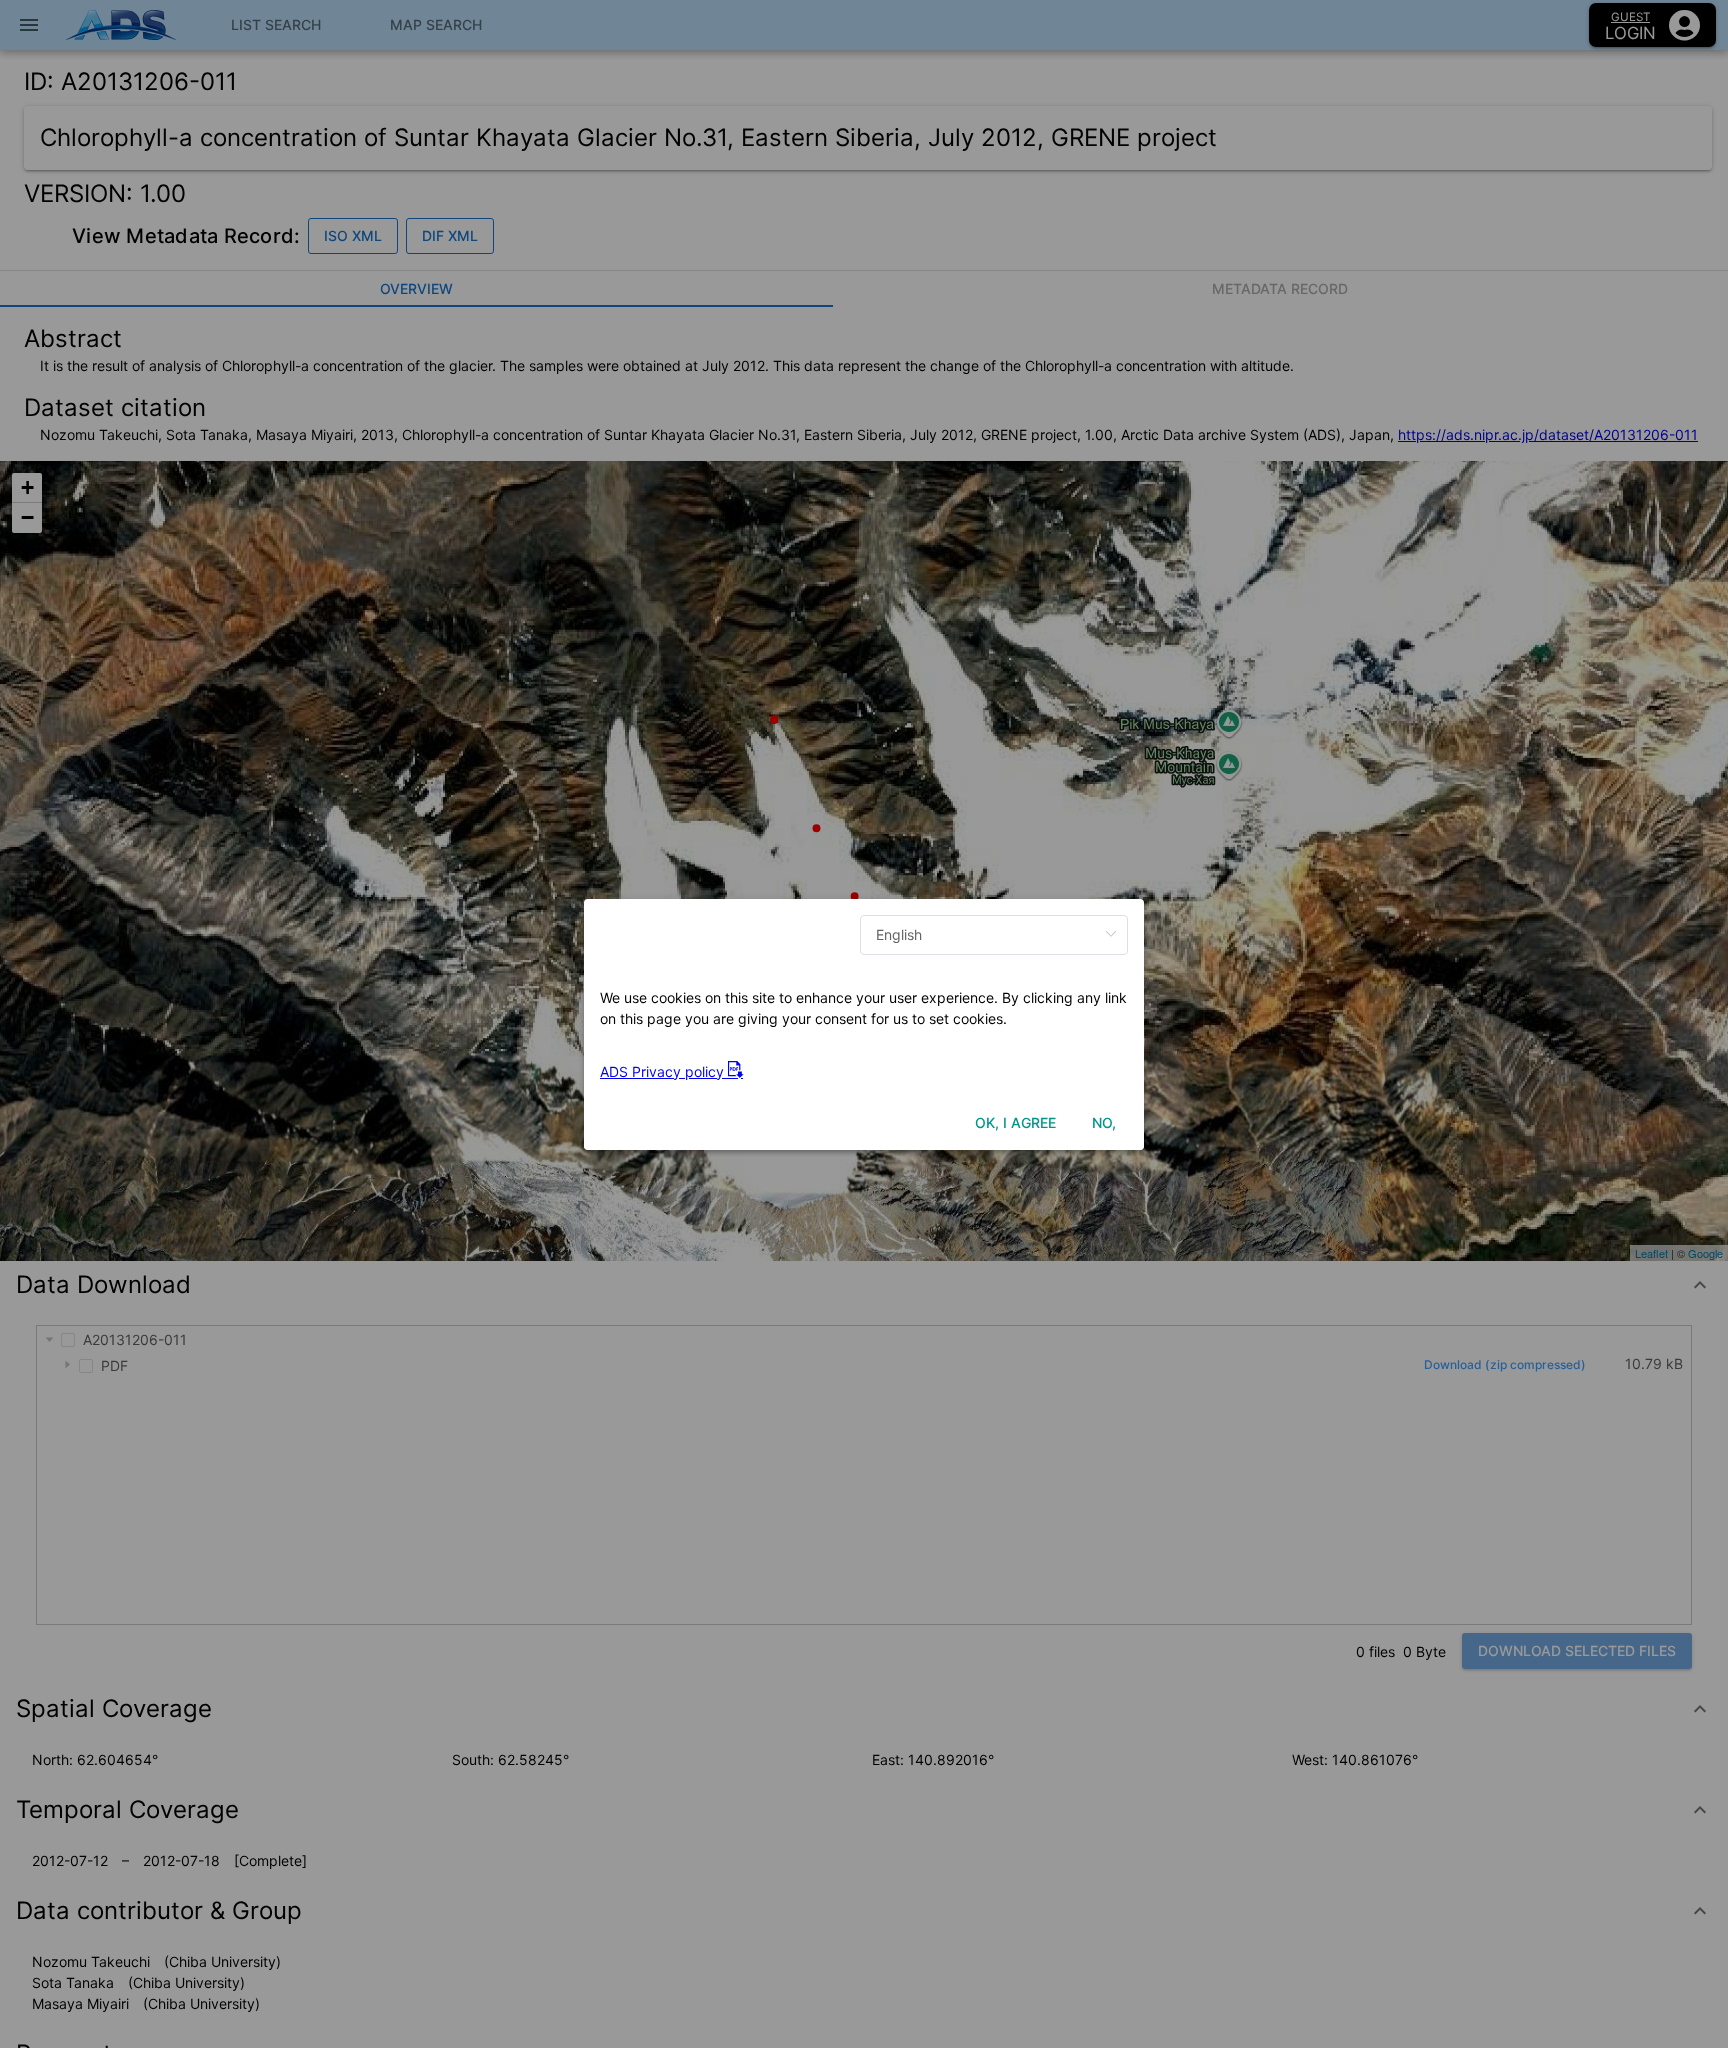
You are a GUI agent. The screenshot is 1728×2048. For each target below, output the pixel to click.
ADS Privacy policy (664, 1071)
